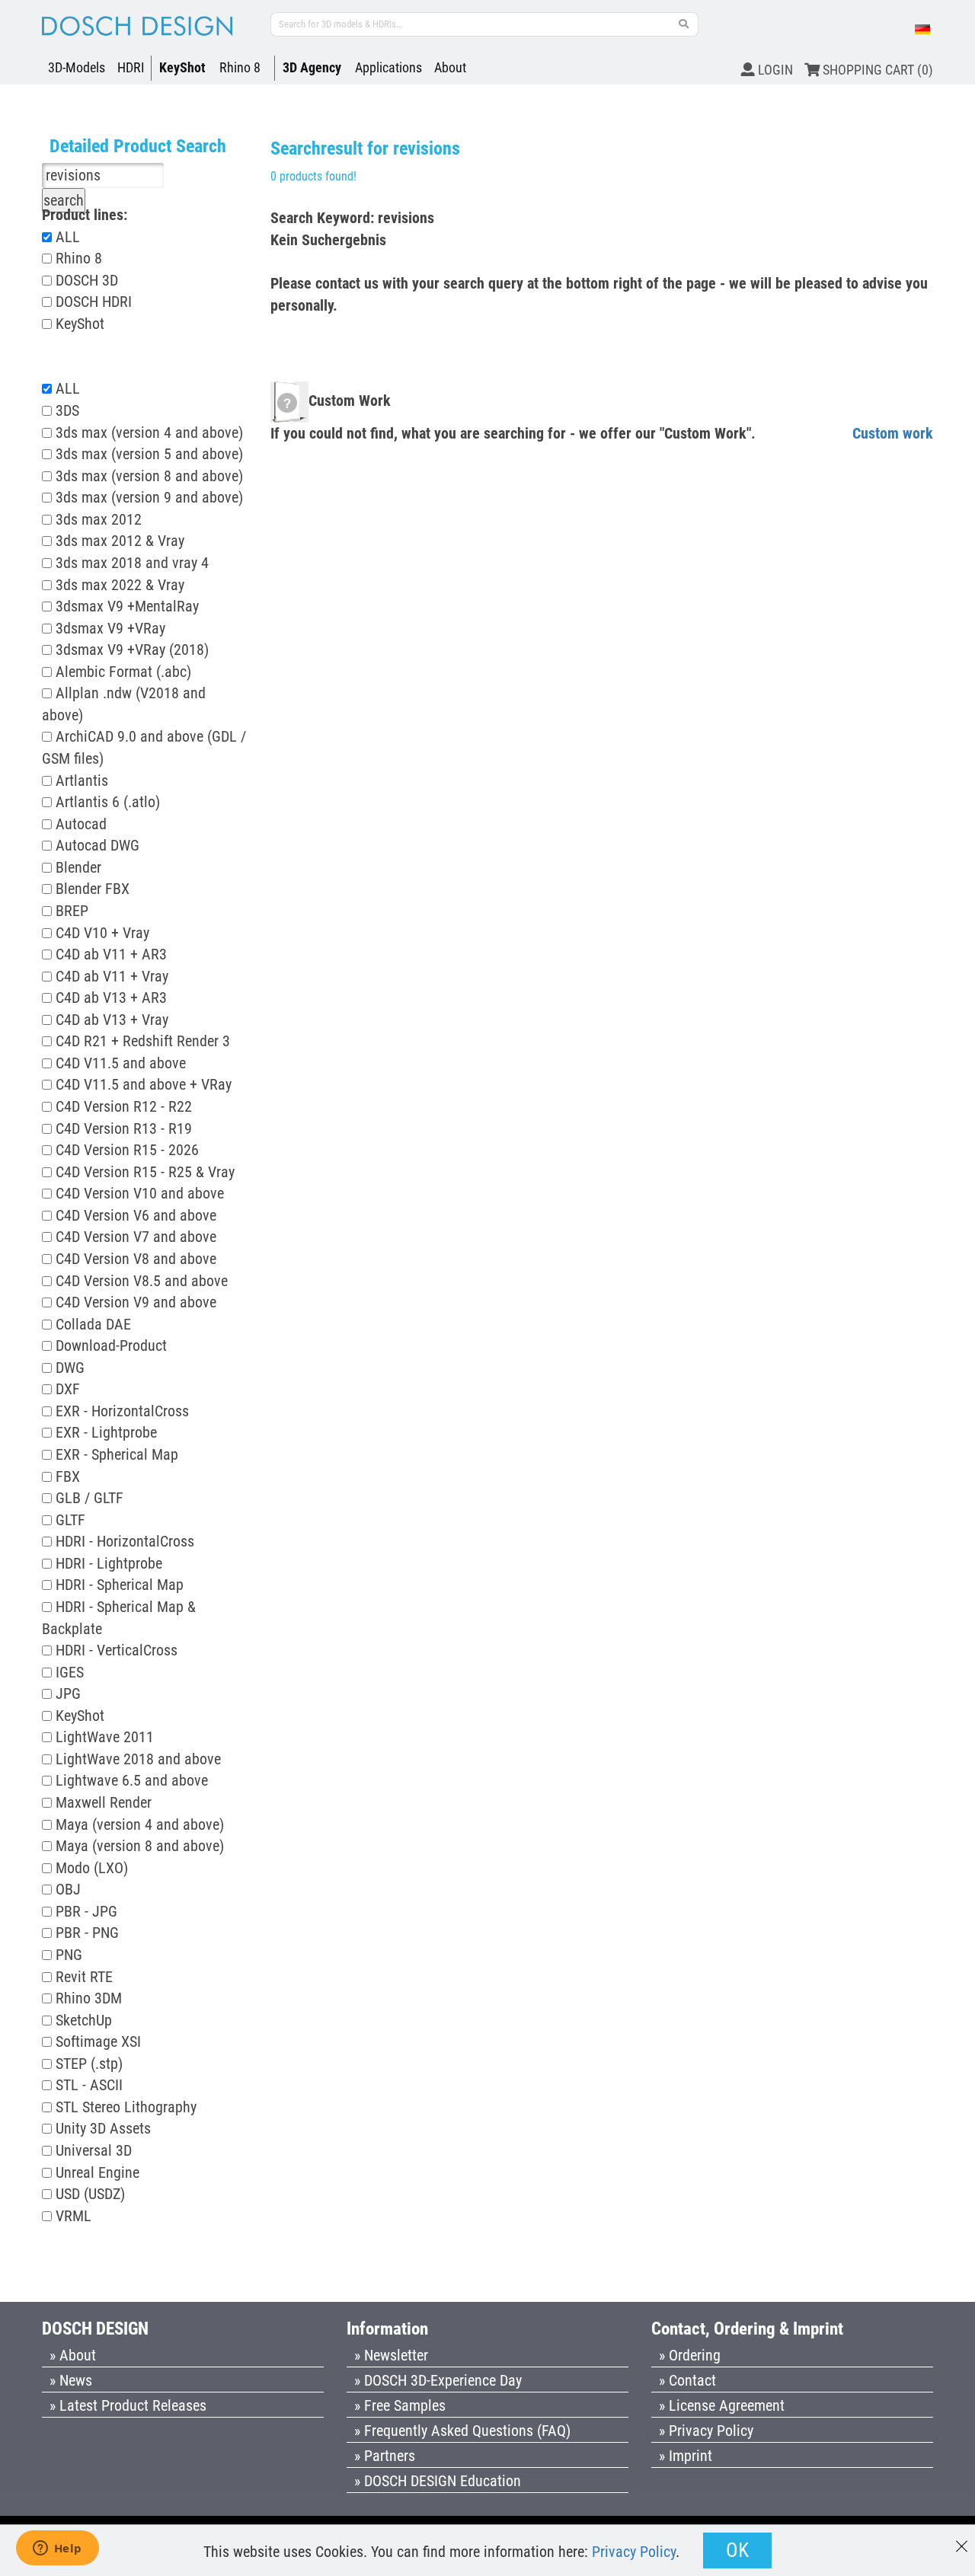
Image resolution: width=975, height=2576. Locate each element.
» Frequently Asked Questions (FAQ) (462, 2431)
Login (774, 70)
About (450, 67)
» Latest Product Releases (128, 2405)
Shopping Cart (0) (876, 70)
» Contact (687, 2380)
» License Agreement (722, 2405)
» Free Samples (400, 2405)
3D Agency (312, 67)
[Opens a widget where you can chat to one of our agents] (57, 2549)
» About (73, 2355)
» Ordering (690, 2355)
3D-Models (77, 67)
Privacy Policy (634, 2552)
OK (737, 2550)
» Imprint (686, 2456)
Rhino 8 (240, 67)
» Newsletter (391, 2355)
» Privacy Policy (706, 2431)
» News (71, 2380)
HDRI (131, 67)
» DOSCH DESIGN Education (438, 2481)
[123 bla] (684, 24)
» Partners (385, 2456)
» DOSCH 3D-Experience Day (438, 2380)
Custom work (893, 433)
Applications (388, 67)
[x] (962, 2539)
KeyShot (182, 67)
